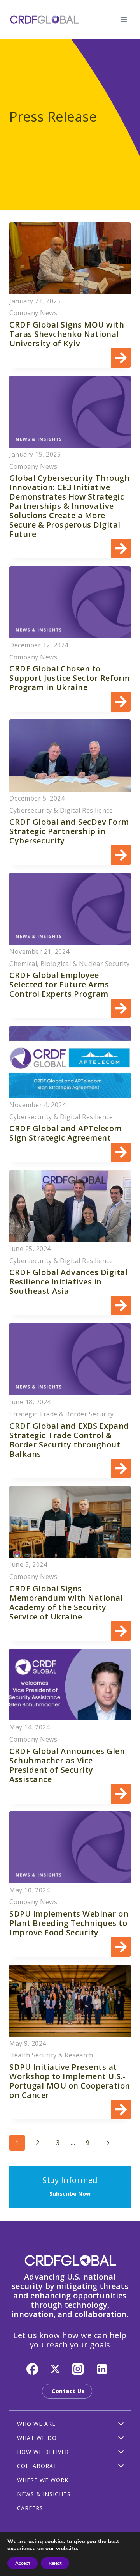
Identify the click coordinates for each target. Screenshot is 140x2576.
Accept (23, 2563)
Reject (55, 2563)
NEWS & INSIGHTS (44, 2494)
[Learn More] (70, 295)
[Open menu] (123, 19)
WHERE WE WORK (43, 2480)
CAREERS (30, 2508)
